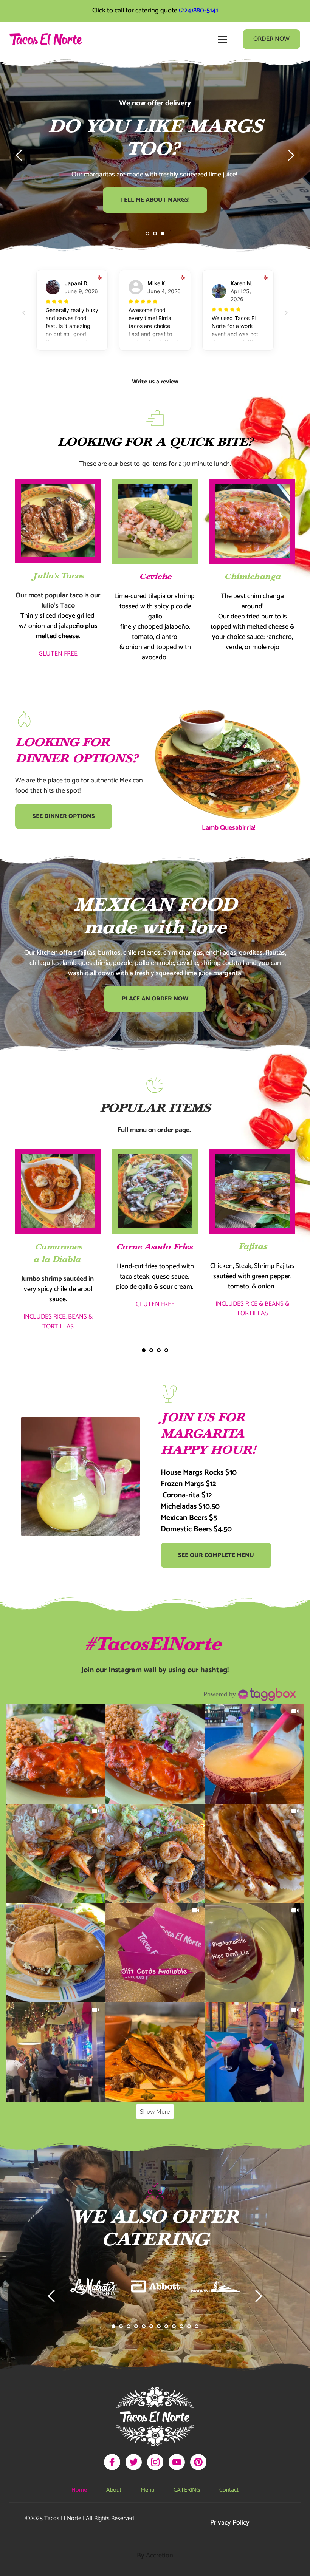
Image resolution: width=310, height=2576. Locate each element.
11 (189, 2326)
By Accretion (155, 2556)
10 (181, 2326)
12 (197, 2326)
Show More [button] (155, 2112)
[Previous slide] (19, 155)
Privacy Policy (230, 2523)
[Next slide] (291, 155)
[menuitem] (79, 2490)
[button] (222, 39)
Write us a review (155, 382)
